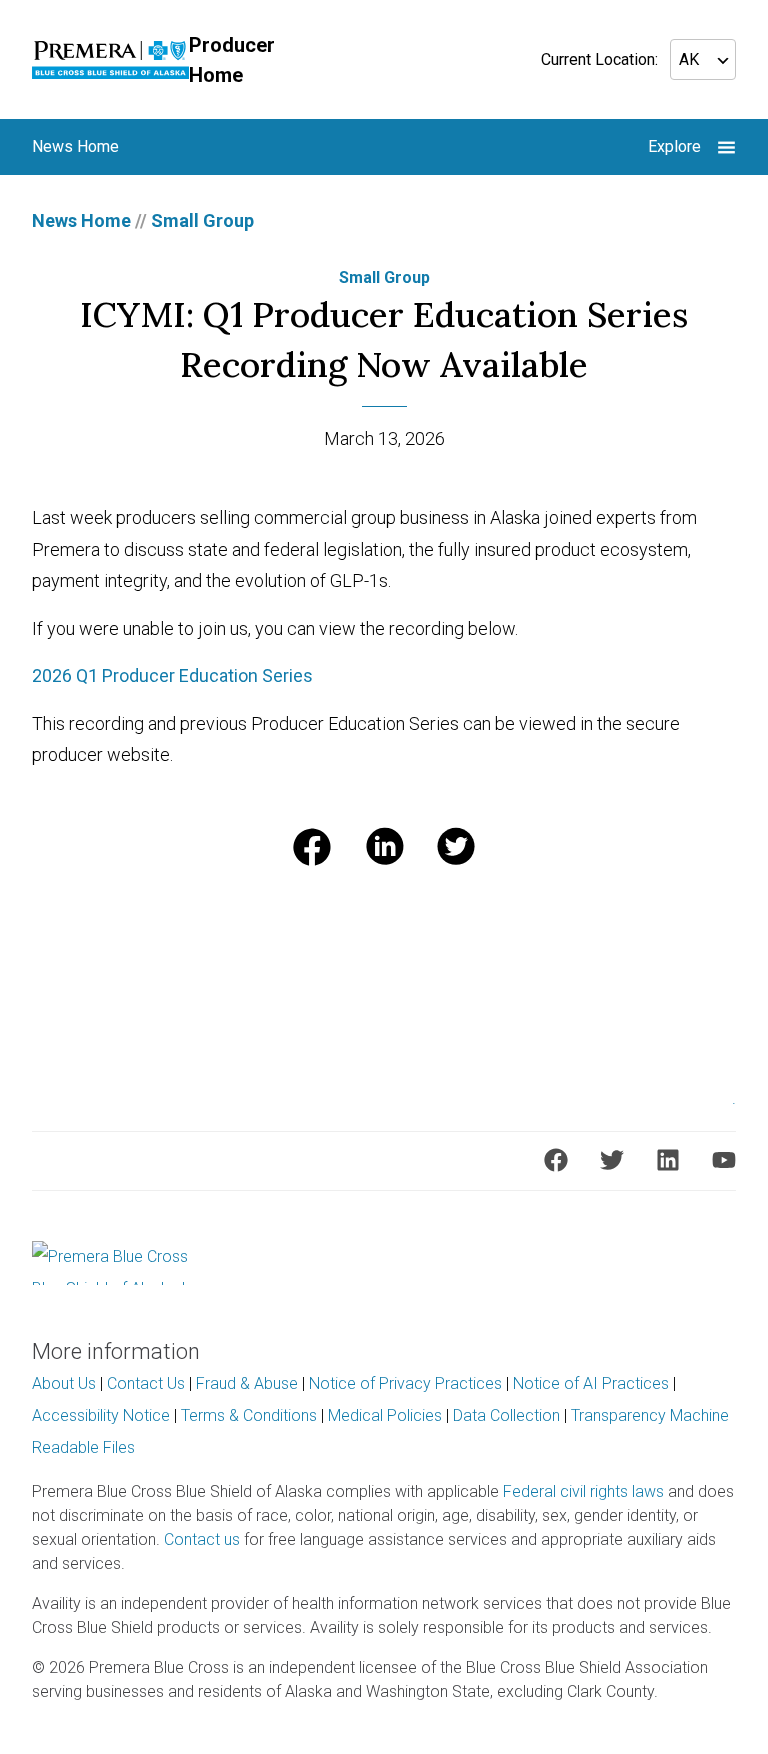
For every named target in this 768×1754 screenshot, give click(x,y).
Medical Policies (385, 1415)
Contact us (202, 1539)
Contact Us (146, 1383)
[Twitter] (612, 1160)
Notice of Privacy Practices (405, 1383)
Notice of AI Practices (591, 1383)
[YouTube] (724, 1160)
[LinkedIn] (668, 1160)
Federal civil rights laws (583, 1491)
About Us (64, 1383)
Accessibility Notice (101, 1415)
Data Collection (506, 1415)
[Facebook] (556, 1160)
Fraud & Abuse (247, 1383)
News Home (81, 220)
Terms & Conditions (249, 1415)
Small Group (202, 220)
